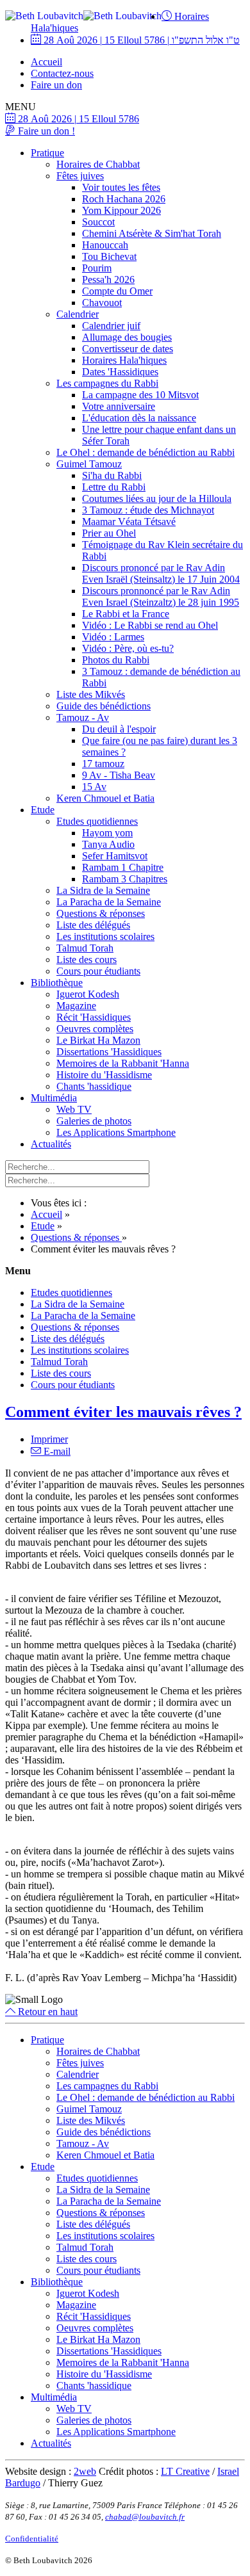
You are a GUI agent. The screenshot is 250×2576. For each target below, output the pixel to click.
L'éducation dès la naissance (139, 418)
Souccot (98, 222)
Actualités (51, 1144)
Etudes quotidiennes (97, 821)
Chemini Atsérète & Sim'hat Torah (152, 233)
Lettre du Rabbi (114, 487)
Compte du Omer (117, 291)
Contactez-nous (62, 73)
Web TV (74, 1109)
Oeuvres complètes (95, 1029)
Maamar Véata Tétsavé (129, 522)
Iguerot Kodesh (88, 994)
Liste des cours (87, 960)
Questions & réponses (101, 913)
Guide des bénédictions (104, 706)
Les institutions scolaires (105, 936)
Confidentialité (32, 2539)
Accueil (46, 62)
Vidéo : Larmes (113, 637)
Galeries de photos (94, 1121)
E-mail (56, 1451)
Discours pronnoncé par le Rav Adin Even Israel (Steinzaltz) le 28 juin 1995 (161, 596)
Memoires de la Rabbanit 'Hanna (123, 1063)
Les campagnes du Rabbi (107, 383)
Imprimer (49, 1439)
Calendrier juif (111, 326)
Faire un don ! (45, 131)
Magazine (76, 1006)
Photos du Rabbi (116, 660)
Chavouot (102, 303)
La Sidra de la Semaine (103, 890)
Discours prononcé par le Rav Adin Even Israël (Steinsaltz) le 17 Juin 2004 (161, 573)
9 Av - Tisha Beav (119, 775)
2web (85, 2471)
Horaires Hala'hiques (124, 360)
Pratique (47, 153)
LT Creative (185, 2471)
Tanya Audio (108, 844)
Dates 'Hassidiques (120, 372)
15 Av (94, 787)
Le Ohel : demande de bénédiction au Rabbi (146, 452)
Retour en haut (46, 2012)
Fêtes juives (80, 176)
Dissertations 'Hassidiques (109, 1052)
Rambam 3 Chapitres (125, 879)
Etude (43, 810)
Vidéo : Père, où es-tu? (128, 648)
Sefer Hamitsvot (115, 856)
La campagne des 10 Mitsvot (140, 395)
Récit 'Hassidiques (94, 1017)
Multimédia (54, 1098)
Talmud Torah (85, 948)
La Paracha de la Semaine (109, 902)
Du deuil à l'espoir (119, 729)
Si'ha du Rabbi (112, 475)
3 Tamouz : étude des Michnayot (148, 510)
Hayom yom (107, 833)
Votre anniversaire (119, 406)
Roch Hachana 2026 (124, 199)
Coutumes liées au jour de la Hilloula (157, 498)
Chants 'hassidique (94, 1086)
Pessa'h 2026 (108, 279)
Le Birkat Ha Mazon (98, 1040)
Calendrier (78, 314)
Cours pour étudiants (98, 971)
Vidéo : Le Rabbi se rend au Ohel (150, 625)
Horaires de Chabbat (98, 164)
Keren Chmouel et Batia (105, 798)
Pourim (97, 268)
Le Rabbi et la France (126, 614)
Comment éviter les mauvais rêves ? (123, 1412)
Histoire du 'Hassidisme (104, 1075)
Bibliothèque (57, 983)
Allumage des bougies (127, 337)
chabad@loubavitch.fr (145, 2517)
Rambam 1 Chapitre (123, 867)
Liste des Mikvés (91, 694)
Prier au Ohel (109, 533)
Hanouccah (105, 245)
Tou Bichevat (109, 256)
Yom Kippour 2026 (121, 210)
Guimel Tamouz (89, 464)
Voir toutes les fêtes (121, 187)
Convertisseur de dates (128, 349)
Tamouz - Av (83, 717)
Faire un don (56, 85)
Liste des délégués (93, 925)
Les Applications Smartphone (116, 1132)
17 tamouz (103, 764)
